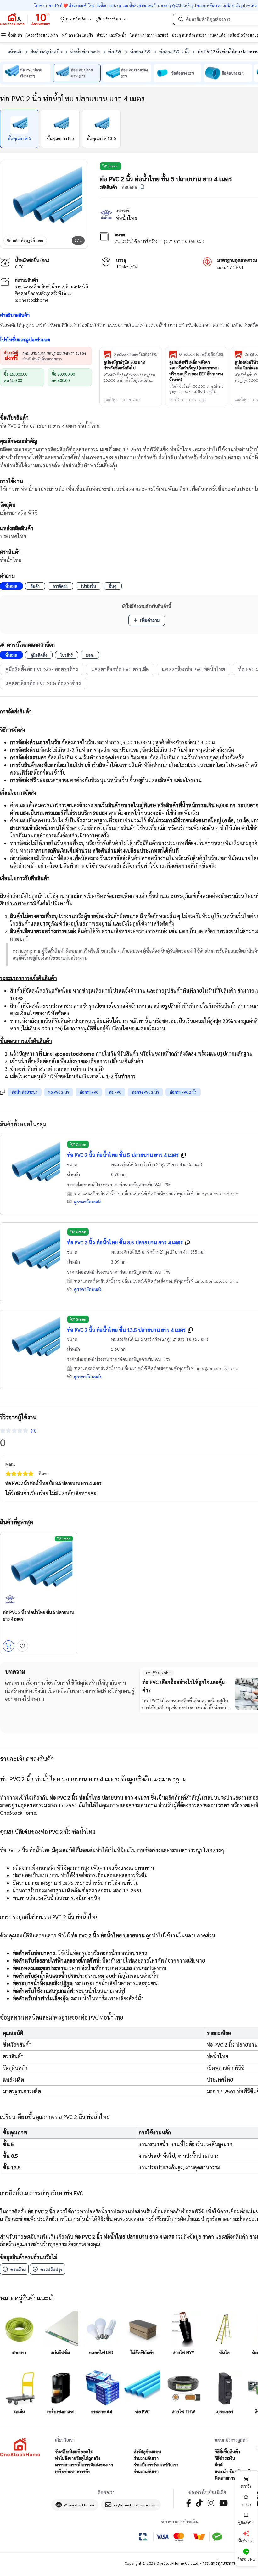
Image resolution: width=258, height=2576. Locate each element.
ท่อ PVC (115, 51)
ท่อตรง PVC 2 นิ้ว (174, 51)
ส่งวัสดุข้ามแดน (147, 2451)
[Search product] (181, 19)
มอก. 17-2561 (230, 267)
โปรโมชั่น (88, 586)
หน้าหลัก (15, 51)
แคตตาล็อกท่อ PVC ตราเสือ (120, 669)
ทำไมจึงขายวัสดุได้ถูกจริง (78, 2458)
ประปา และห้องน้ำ (111, 35)
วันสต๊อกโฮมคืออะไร (74, 2451)
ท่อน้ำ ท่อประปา (85, 51)
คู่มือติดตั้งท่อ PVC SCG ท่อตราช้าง (42, 669)
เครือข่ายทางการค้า (73, 2471)
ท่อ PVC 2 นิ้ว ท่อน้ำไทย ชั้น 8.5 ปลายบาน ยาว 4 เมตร (125, 1242)
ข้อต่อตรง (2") (183, 73)
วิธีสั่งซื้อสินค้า (227, 2451)
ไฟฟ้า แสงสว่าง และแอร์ (149, 35)
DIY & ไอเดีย (76, 19)
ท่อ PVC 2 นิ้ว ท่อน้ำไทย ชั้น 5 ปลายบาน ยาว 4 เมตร (123, 1155)
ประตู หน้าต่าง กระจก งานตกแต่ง (199, 35)
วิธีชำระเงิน (225, 2458)
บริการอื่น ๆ (112, 19)
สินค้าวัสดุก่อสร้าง (47, 51)
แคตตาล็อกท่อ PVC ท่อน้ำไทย (193, 669)
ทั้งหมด (11, 586)
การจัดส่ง (60, 586)
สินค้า (35, 586)
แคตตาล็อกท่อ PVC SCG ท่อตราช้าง (43, 683)
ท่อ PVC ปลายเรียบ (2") (31, 73)
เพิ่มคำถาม (150, 620)
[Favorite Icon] (22, 1646)
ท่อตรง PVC (141, 51)
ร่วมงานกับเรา (146, 2458)
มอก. (90, 655)
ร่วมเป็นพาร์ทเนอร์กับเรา (156, 2465)
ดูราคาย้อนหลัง (88, 1202)
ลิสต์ (219, 2465)
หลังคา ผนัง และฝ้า (77, 35)
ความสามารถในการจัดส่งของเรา (84, 2465)
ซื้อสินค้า (15, 35)
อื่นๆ (113, 586)
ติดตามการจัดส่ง (230, 2478)
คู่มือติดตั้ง (39, 655)
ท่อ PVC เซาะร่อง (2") (134, 73)
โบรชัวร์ (67, 655)
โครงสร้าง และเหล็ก (42, 35)
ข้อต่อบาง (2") (233, 73)
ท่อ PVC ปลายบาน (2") (82, 73)
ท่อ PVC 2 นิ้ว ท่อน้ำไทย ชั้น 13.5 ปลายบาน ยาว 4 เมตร (126, 1330)
